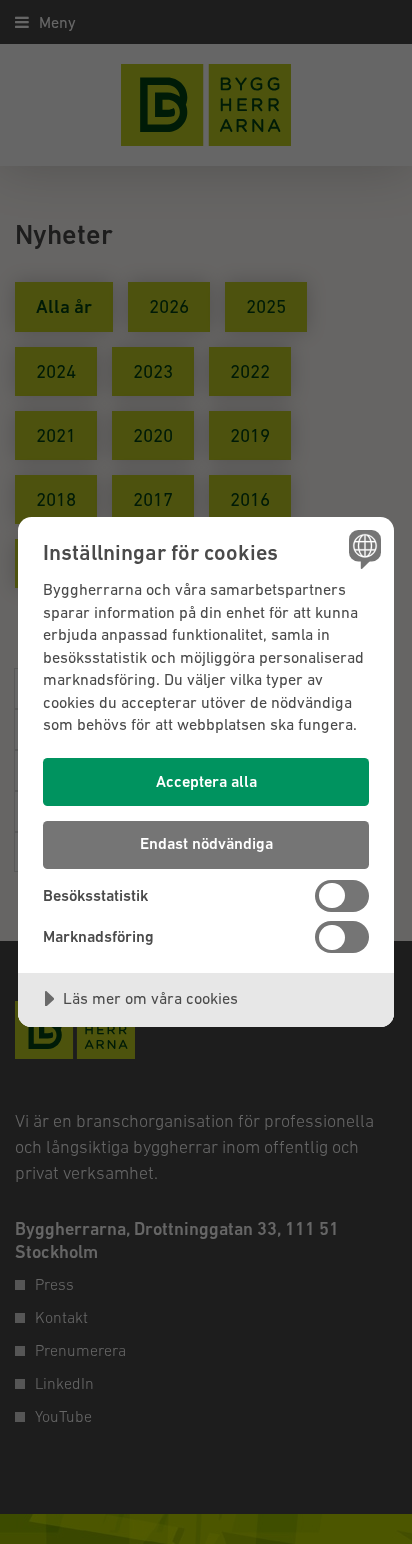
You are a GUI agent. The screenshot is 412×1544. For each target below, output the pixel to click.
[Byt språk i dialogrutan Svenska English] (362, 548)
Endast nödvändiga (206, 843)
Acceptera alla (206, 781)
